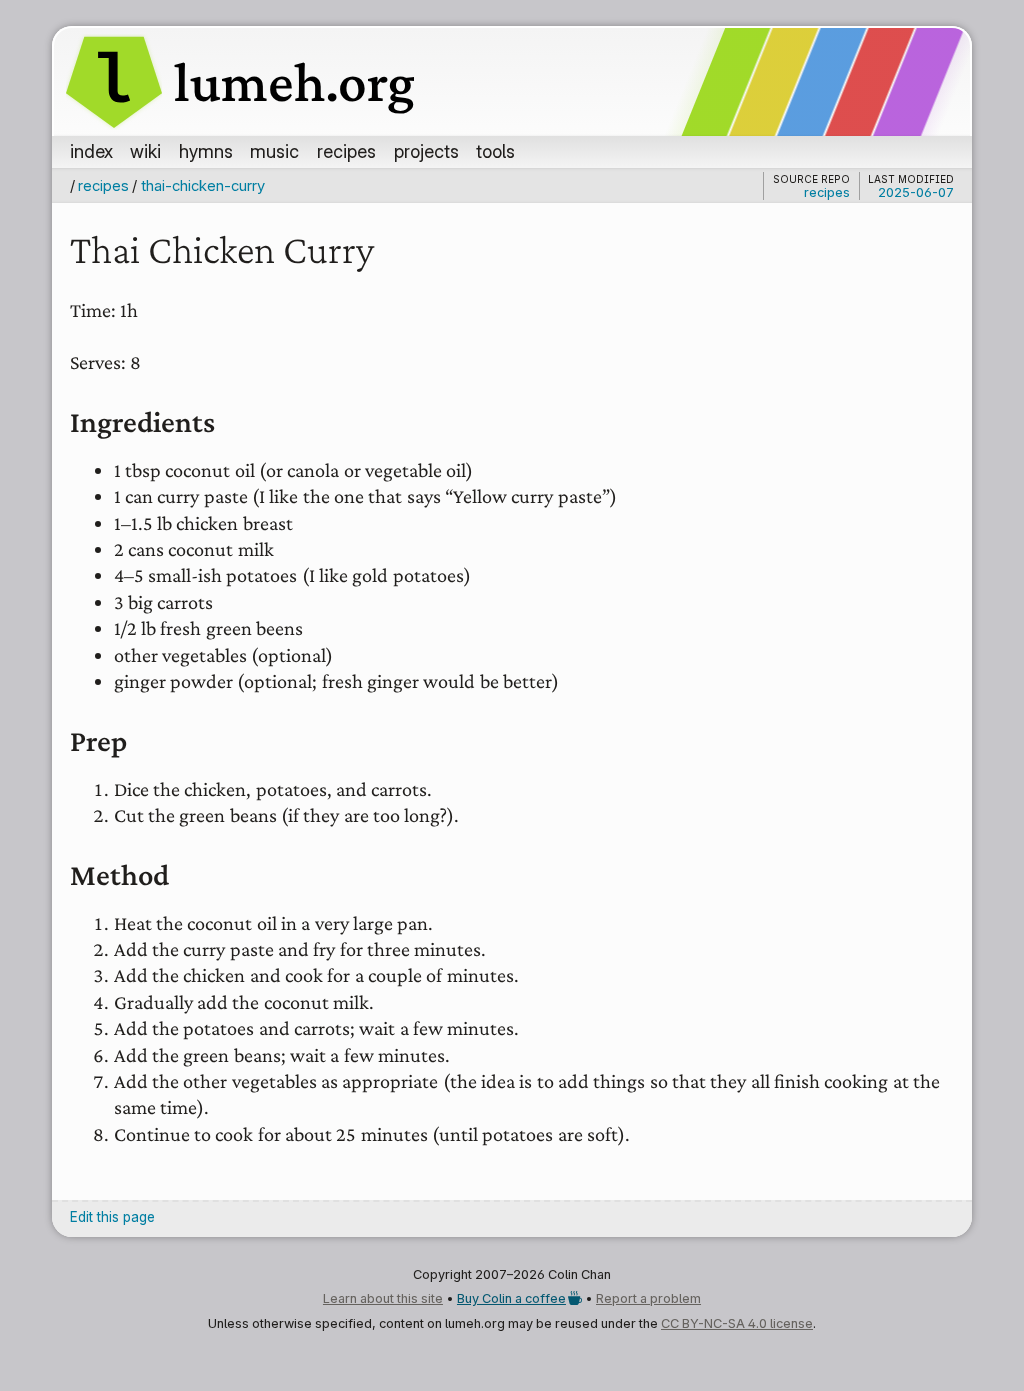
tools (495, 151)
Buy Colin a (511, 1298)
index (91, 151)
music (274, 151)
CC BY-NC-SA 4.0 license (737, 1323)
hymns (206, 151)
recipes (346, 151)
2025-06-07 (916, 192)
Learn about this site (383, 1298)
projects (426, 151)
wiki (145, 151)
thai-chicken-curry (202, 185)
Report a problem (648, 1298)
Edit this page (112, 1217)
